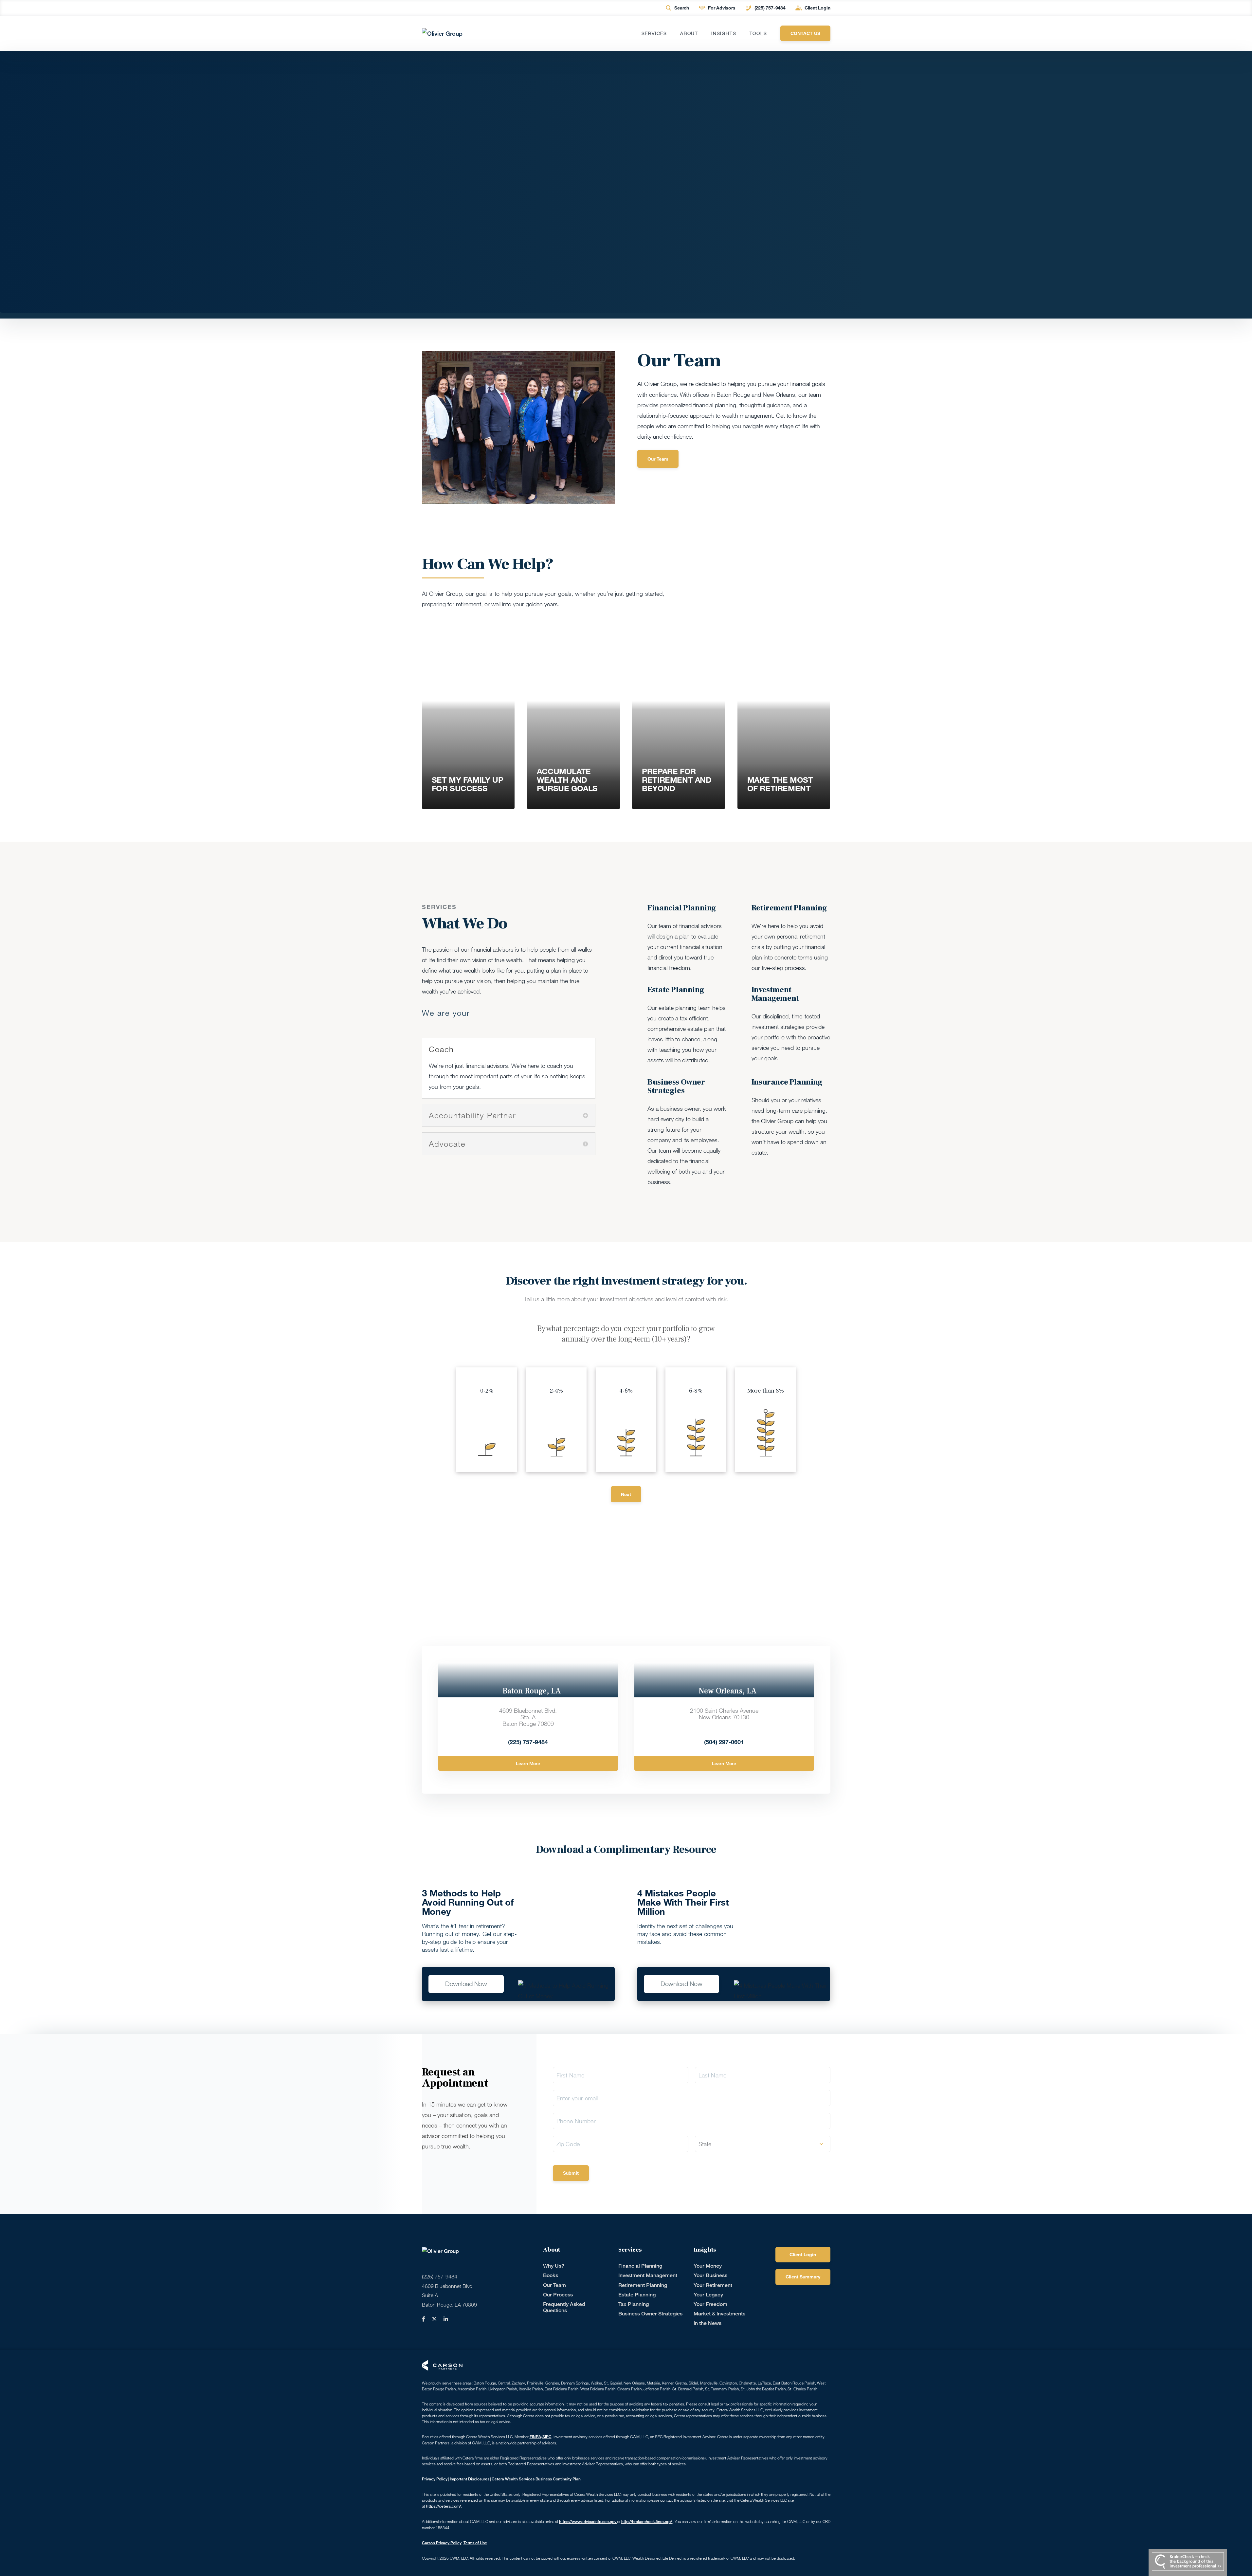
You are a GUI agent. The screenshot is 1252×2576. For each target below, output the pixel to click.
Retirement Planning (643, 2285)
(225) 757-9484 (770, 8)
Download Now (466, 1984)
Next (626, 1494)
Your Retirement (713, 2285)
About (689, 33)
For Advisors (722, 8)
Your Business (710, 2275)
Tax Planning (634, 2304)
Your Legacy (708, 2295)
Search (682, 8)
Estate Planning (637, 2295)
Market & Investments (719, 2314)
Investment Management (648, 2275)
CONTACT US (805, 33)
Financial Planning (640, 2266)
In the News (708, 2323)
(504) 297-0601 (724, 1742)
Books (551, 2275)
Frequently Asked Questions (564, 2307)
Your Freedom (710, 2304)
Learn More (528, 1763)
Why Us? (554, 2266)
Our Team (658, 459)
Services (654, 33)
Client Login (817, 8)
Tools (758, 33)
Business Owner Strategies (650, 2314)
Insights (724, 33)
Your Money (708, 2266)
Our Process (558, 2295)
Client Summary (803, 2277)
